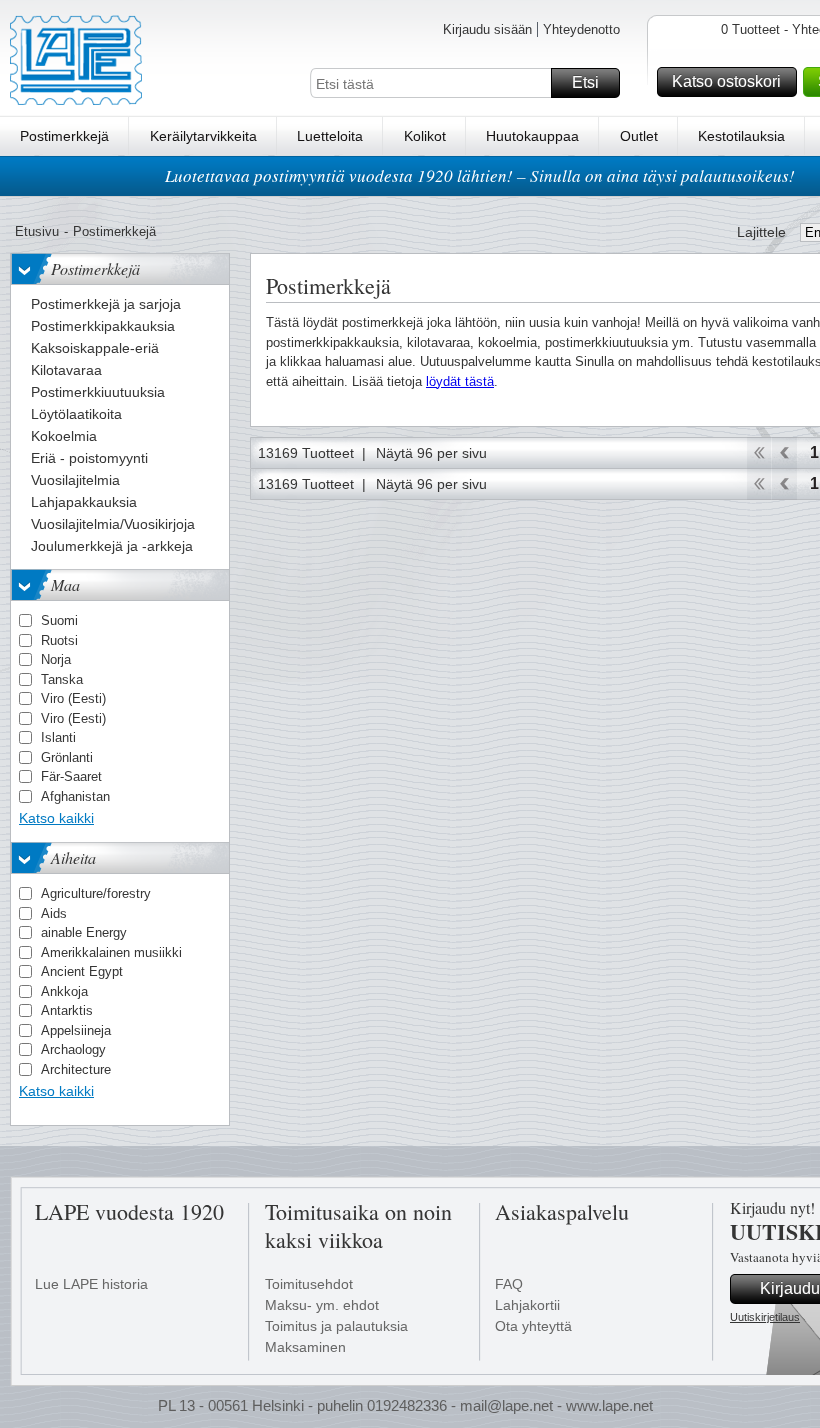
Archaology (73, 1049)
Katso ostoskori (726, 81)
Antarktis (67, 1010)
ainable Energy (84, 932)
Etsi (585, 82)
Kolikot (425, 136)
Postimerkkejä (64, 136)
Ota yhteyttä (533, 1326)
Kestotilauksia (741, 136)
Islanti (58, 737)
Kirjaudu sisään (487, 29)
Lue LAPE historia (91, 1284)
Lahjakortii (527, 1305)
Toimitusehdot (309, 1284)
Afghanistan (75, 796)
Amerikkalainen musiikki (111, 952)
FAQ (509, 1284)
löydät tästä (460, 381)
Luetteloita (330, 136)
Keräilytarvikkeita (203, 136)
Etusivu (37, 231)
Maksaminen (305, 1347)
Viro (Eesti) (73, 698)
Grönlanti (67, 757)
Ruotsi (59, 640)
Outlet (639, 136)
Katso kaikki (56, 818)
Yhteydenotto (581, 29)
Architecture (76, 1069)
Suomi (59, 620)
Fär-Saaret (71, 776)
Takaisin (784, 453)
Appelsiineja (76, 1030)
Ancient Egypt (82, 971)
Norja (56, 659)
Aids (54, 913)
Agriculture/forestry (96, 893)
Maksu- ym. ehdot (322, 1305)
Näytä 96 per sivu (431, 453)
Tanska (62, 679)
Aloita (758, 453)
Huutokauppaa (532, 136)
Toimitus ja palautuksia (336, 1326)
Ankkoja (64, 991)
